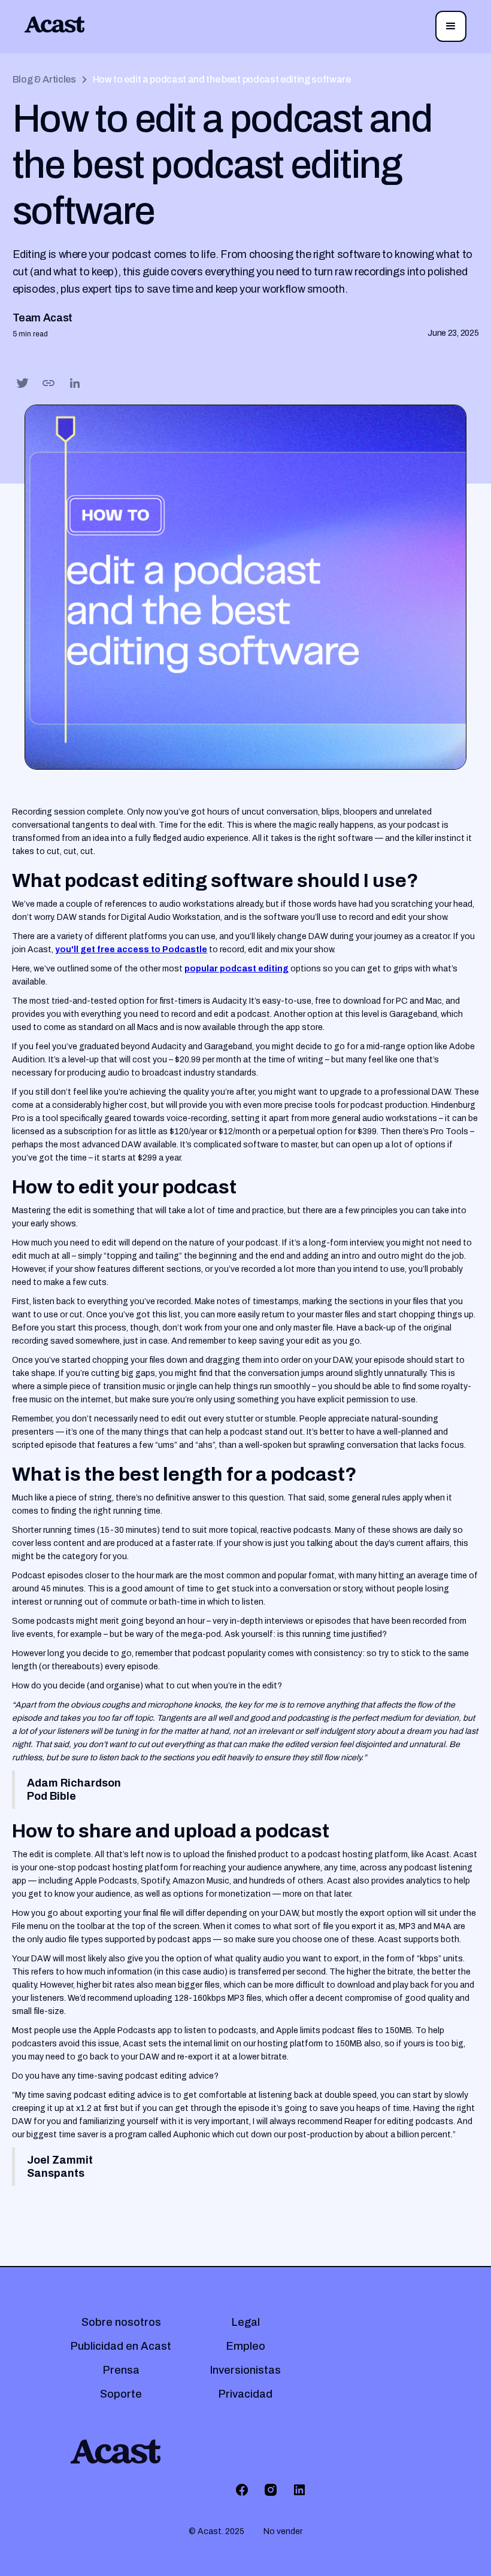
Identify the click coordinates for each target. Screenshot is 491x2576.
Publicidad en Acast (121, 2346)
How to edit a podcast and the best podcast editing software (222, 79)
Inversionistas (245, 2370)
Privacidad (245, 2394)
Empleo (246, 2346)
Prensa (121, 2370)
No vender (283, 2531)
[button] (451, 26)
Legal (246, 2322)
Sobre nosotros (121, 2322)
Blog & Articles (44, 79)
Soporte (121, 2394)
